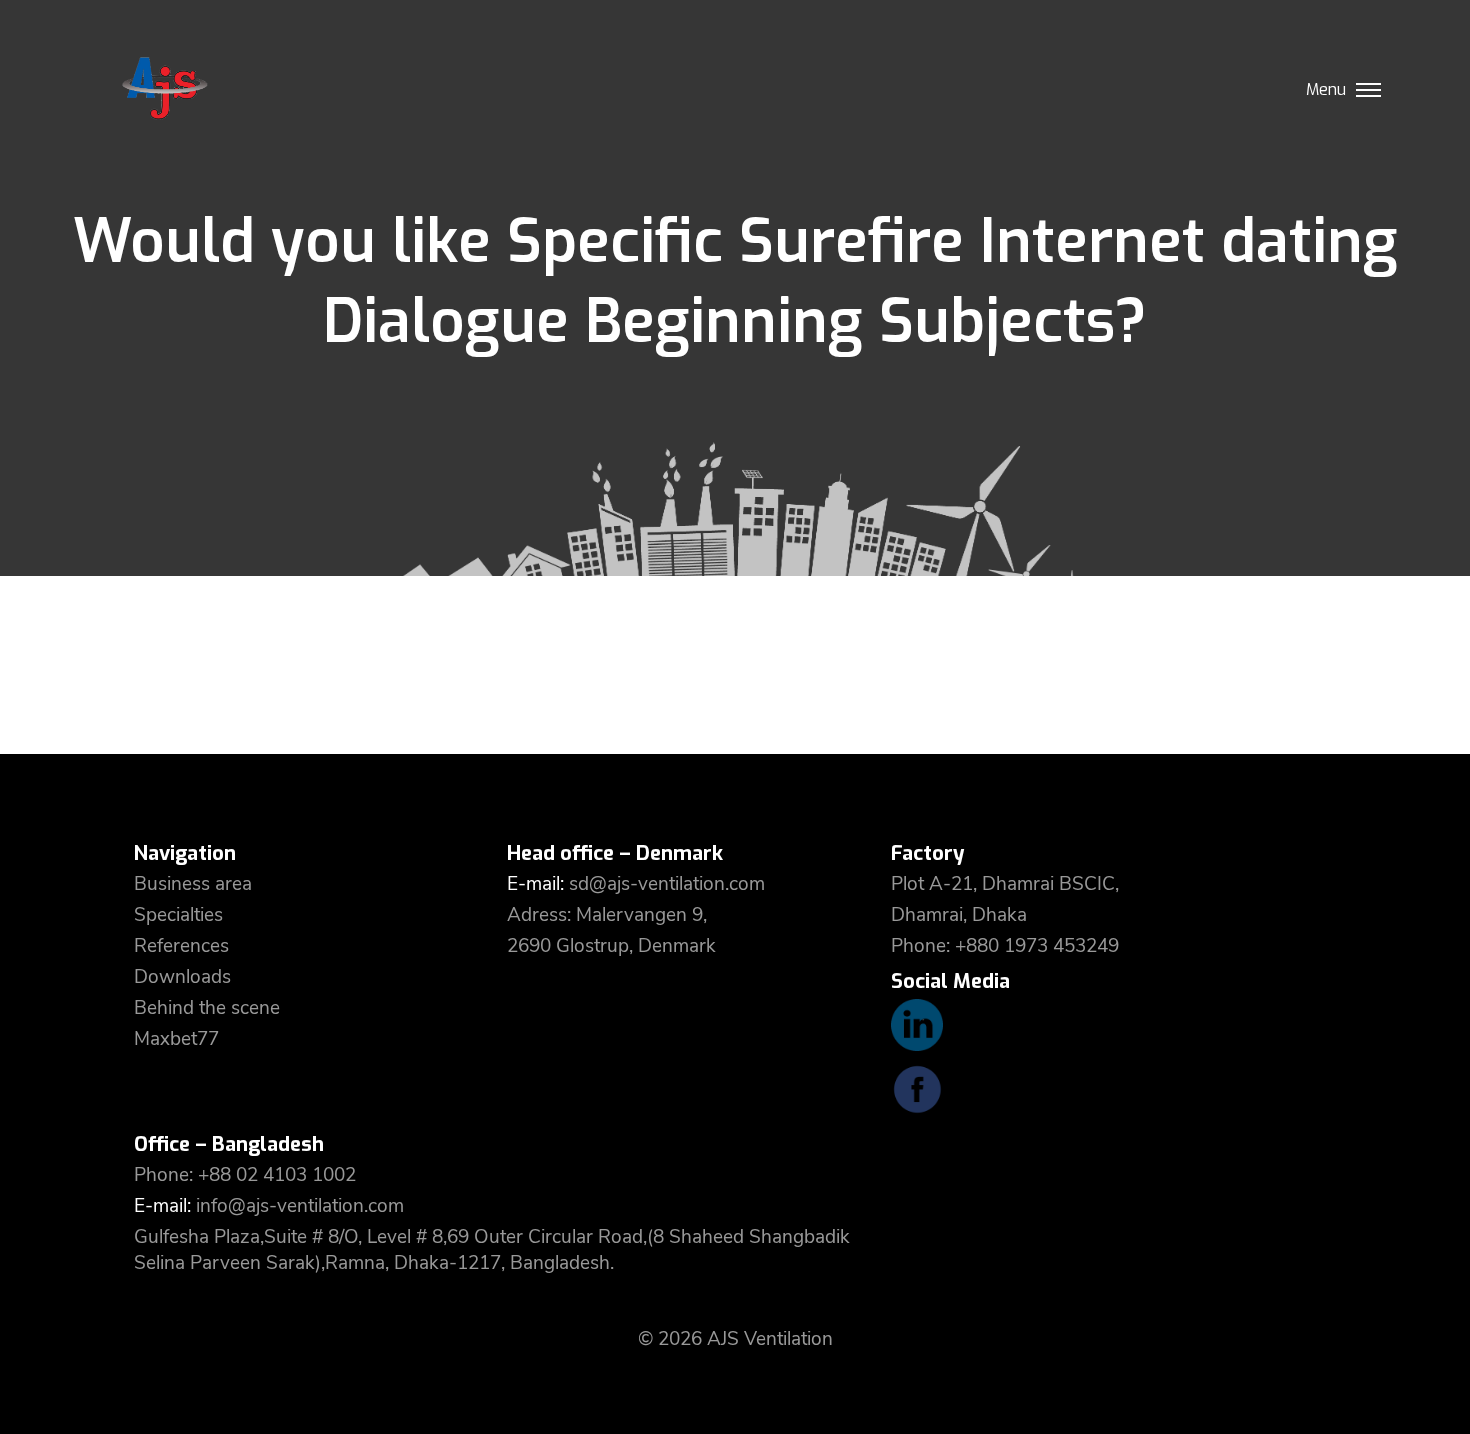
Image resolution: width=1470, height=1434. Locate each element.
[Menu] (1368, 84)
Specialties (178, 915)
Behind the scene (207, 1008)
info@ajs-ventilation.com (300, 1206)
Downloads (182, 977)
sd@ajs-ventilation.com (667, 884)
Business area (193, 884)
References (181, 946)
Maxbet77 (176, 1039)
